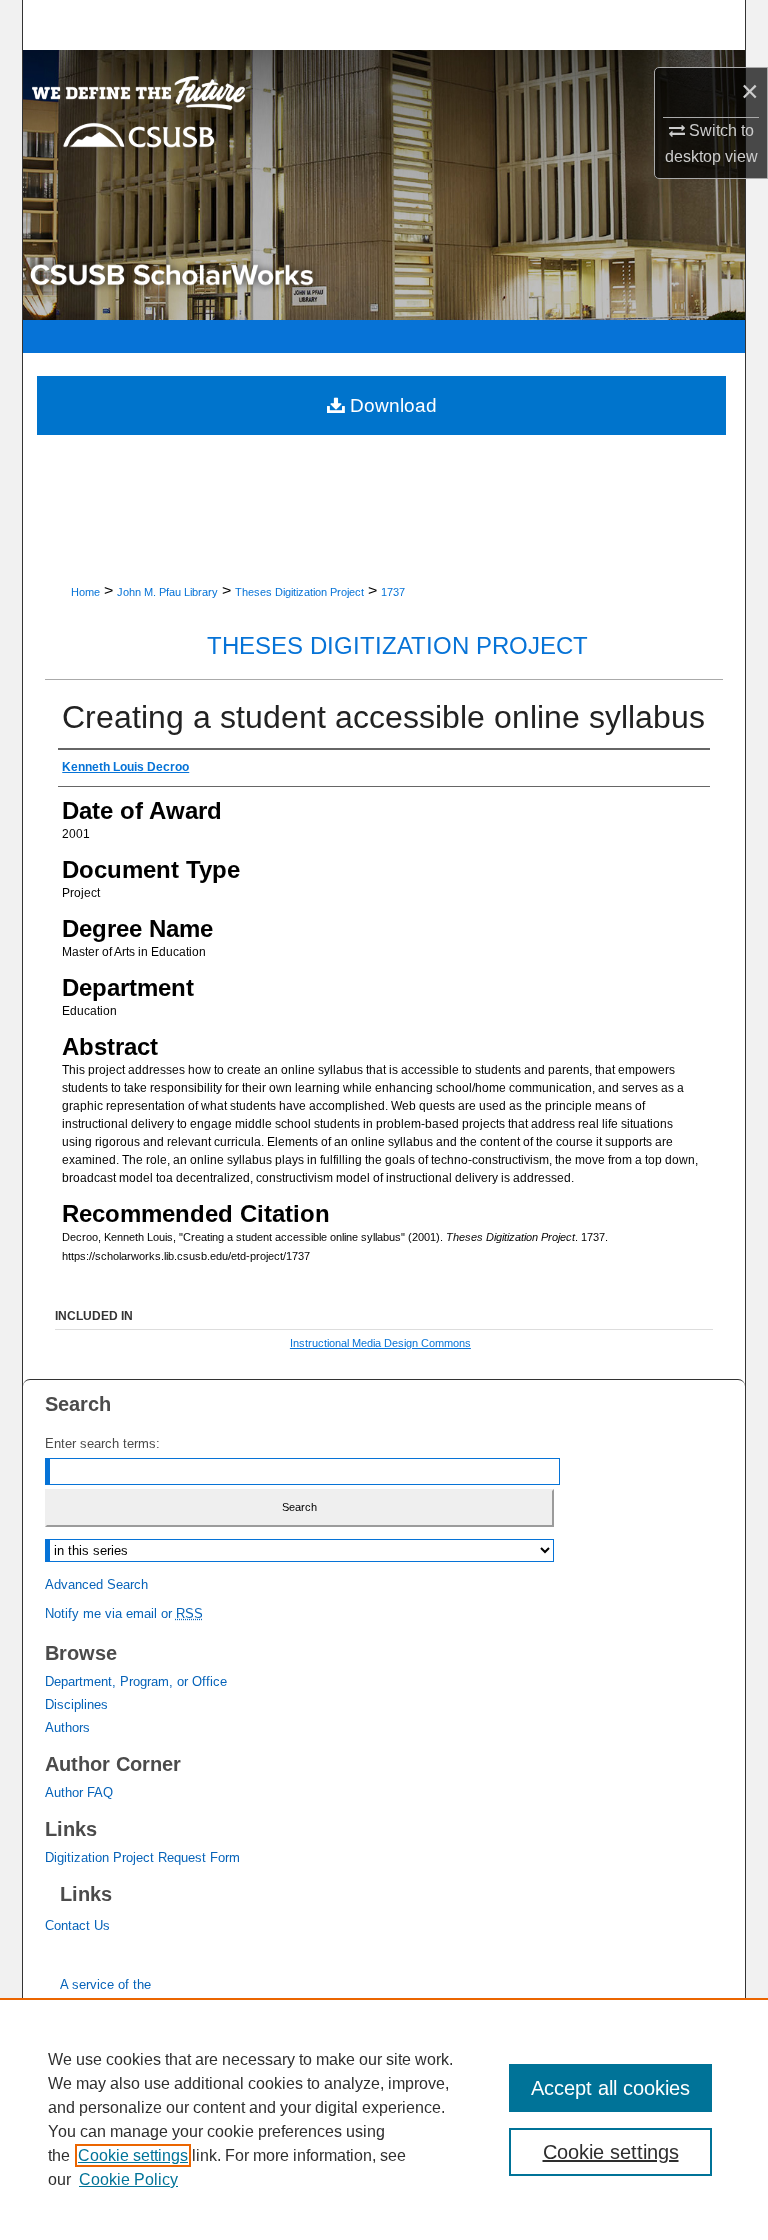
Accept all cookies (610, 2088)
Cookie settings (133, 2155)
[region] (384, 2119)
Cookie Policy (128, 2179)
